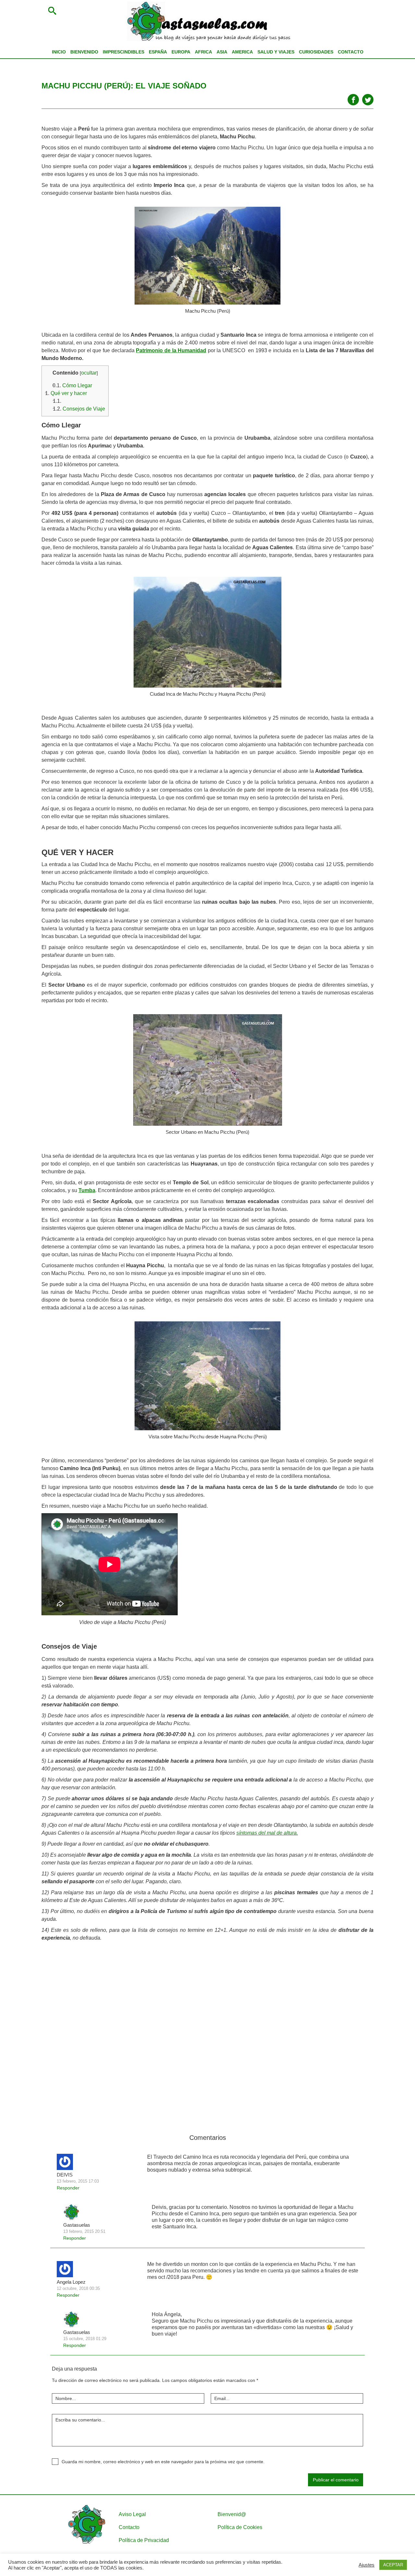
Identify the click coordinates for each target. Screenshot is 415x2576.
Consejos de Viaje (79, 409)
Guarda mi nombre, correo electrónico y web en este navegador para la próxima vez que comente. (163, 2462)
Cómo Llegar (72, 385)
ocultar (89, 373)
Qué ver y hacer (66, 393)
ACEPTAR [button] (393, 2565)
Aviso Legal (132, 2514)
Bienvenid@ (232, 2514)
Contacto (129, 2527)
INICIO (59, 52)
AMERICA (242, 52)
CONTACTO (351, 52)
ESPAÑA (158, 52)
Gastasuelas (77, 2225)
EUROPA (181, 52)
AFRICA (203, 52)
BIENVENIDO (84, 52)
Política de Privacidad (144, 2540)
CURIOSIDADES (316, 52)
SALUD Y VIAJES (276, 52)
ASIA (222, 52)
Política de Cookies (240, 2527)
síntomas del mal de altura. (267, 1833)
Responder (68, 2188)
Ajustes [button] (367, 2565)
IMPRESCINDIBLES (124, 52)
